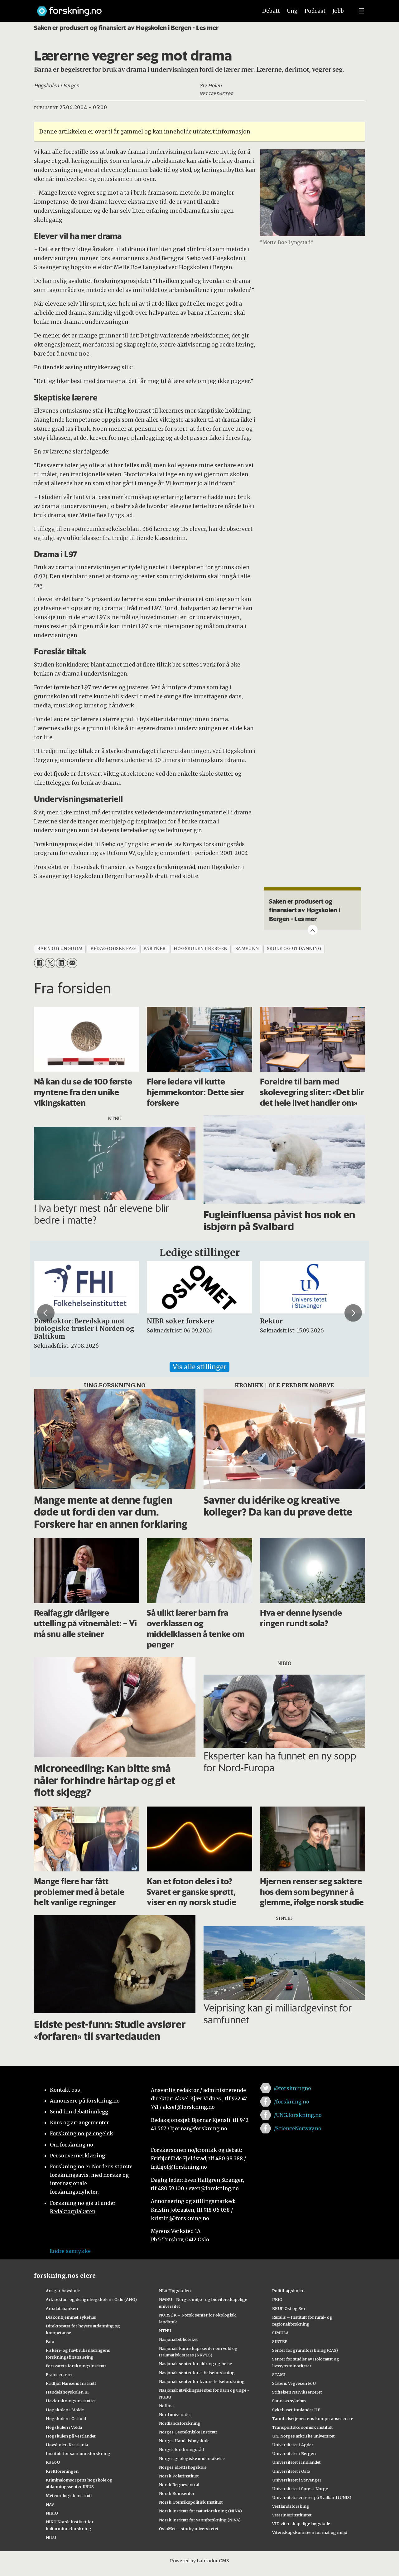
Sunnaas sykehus (289, 2401)
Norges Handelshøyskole (184, 2441)
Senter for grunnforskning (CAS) (305, 2350)
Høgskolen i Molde (65, 2410)
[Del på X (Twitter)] (50, 963)
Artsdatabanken (62, 2308)
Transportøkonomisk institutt (303, 2427)
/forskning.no (292, 2102)
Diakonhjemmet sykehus (71, 2317)
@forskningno (293, 2088)
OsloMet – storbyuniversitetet (189, 2529)
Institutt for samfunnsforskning (78, 2453)
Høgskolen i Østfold (66, 2418)
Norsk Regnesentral (179, 2485)
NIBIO (52, 2513)
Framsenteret (59, 2375)
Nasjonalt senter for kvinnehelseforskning (202, 2381)
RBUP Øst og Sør (289, 2308)
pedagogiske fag (113, 949)
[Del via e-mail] (72, 963)
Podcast (315, 11)
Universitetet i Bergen (294, 2453)
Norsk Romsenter (177, 2493)
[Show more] (313, 930)
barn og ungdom (60, 949)
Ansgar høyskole (63, 2291)
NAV (50, 2504)
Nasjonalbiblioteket (178, 2339)
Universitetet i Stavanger (297, 2480)
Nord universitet (175, 2414)
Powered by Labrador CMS (199, 2561)
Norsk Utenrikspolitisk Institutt (191, 2502)
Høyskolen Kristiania (67, 2445)
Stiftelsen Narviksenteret (297, 2392)
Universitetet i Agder (293, 2445)
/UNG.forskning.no (298, 2115)
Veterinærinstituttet (292, 2515)
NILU (51, 2537)
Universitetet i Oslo (291, 2471)
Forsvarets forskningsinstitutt (76, 2366)
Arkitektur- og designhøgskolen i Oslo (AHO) (91, 2299)
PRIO (277, 2299)
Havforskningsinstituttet (71, 2401)
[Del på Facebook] (39, 963)
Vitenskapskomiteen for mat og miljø (310, 2532)
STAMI (279, 2375)
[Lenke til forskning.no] (141, 8)
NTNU (165, 2331)
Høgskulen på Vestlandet (71, 2436)
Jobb (338, 11)
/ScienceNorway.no (298, 2128)
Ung (292, 11)
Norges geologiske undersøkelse (192, 2458)
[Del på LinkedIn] (61, 963)
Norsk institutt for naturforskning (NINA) (200, 2511)
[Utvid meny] (361, 11)
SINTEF (280, 2341)
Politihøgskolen (288, 2291)
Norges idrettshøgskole (183, 2467)
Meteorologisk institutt (69, 2496)
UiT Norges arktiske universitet (303, 2436)
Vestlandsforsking (291, 2506)
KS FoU (53, 2462)
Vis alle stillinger (199, 1367)
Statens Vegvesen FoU (294, 2383)
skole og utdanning (294, 949)
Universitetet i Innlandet (296, 2462)
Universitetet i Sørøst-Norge (300, 2489)
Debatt (271, 11)
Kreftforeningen (62, 2471)
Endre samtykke (70, 2251)
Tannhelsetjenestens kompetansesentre (313, 2418)
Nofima (166, 2406)
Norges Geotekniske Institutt (188, 2432)
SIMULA (280, 2333)
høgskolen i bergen (201, 949)
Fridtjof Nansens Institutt (71, 2383)
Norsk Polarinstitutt (179, 2476)
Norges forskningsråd (181, 2449)
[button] (46, 1313)
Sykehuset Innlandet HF (296, 2410)
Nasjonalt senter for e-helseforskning (197, 2373)
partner (155, 949)
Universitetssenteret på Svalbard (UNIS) (312, 2497)
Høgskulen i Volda (64, 2427)
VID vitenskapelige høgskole (301, 2524)
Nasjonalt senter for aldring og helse (195, 2364)
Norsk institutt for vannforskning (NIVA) (200, 2520)
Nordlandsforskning (180, 2423)
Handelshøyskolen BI (67, 2392)
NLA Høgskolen (175, 2291)
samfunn (247, 949)
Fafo (50, 2341)
